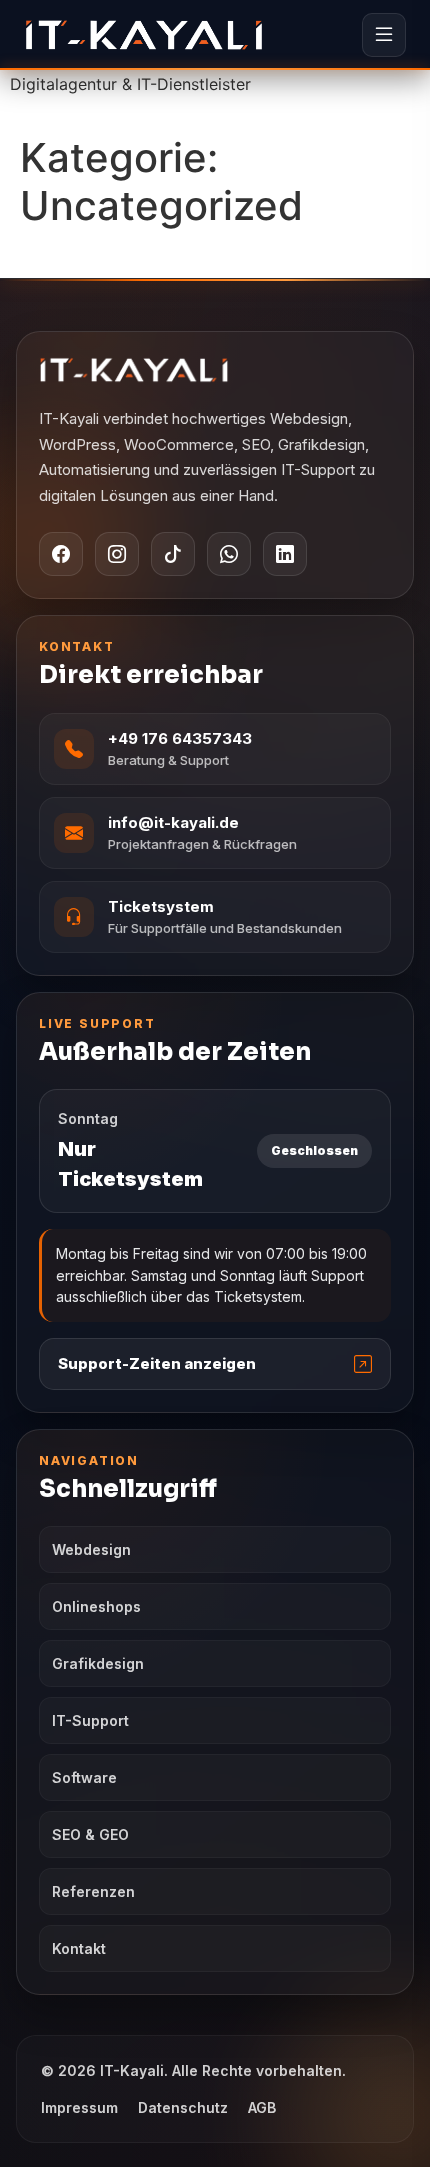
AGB (262, 2107)
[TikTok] (173, 554)
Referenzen (93, 1891)
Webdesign (91, 1549)
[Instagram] (117, 554)
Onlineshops (96, 1606)
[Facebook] (61, 554)
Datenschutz (183, 2107)
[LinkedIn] (285, 554)
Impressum (79, 2107)
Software (84, 1777)
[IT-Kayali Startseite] (215, 370)
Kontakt (79, 1948)
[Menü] (384, 35)
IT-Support (90, 1720)
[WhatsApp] (229, 554)
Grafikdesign (98, 1663)
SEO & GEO (90, 1834)
